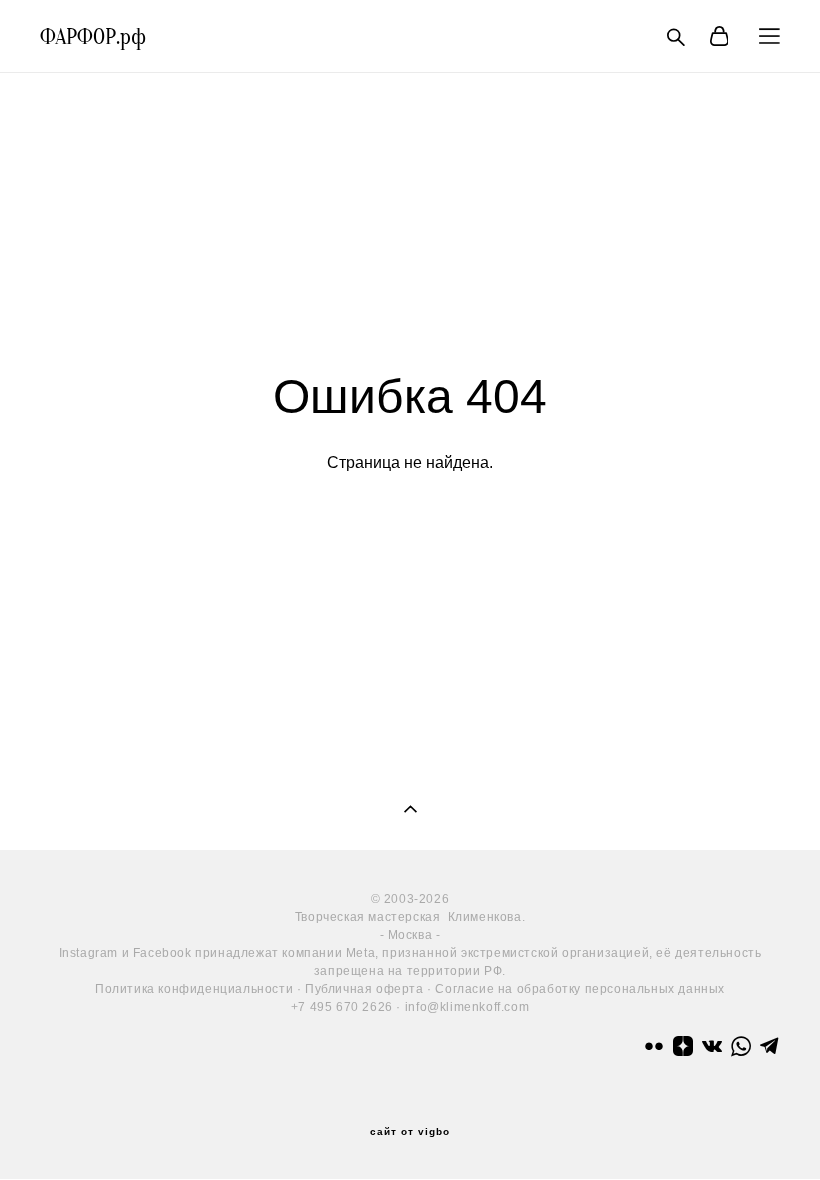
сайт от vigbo (410, 1132)
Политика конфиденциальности (194, 989)
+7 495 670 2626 (342, 1007)
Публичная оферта (364, 989)
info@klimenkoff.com (467, 1007)
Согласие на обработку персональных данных (580, 989)
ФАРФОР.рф (93, 37)
